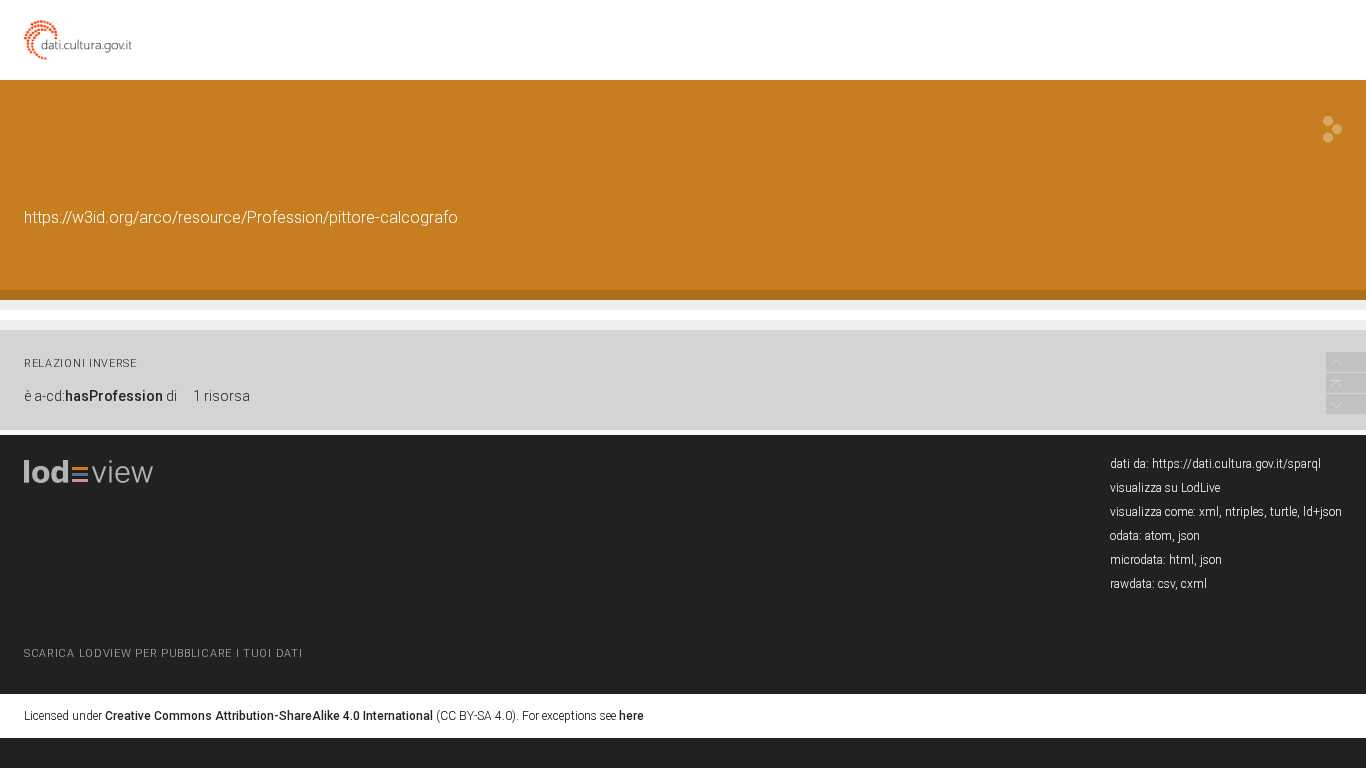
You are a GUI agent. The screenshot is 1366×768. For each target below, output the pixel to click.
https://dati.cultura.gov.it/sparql (1236, 464)
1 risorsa (221, 396)
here (631, 716)
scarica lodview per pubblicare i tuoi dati (163, 653)
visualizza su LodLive (1165, 488)
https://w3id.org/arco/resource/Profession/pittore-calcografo (241, 217)
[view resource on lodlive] (1332, 129)
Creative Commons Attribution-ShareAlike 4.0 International (269, 716)
